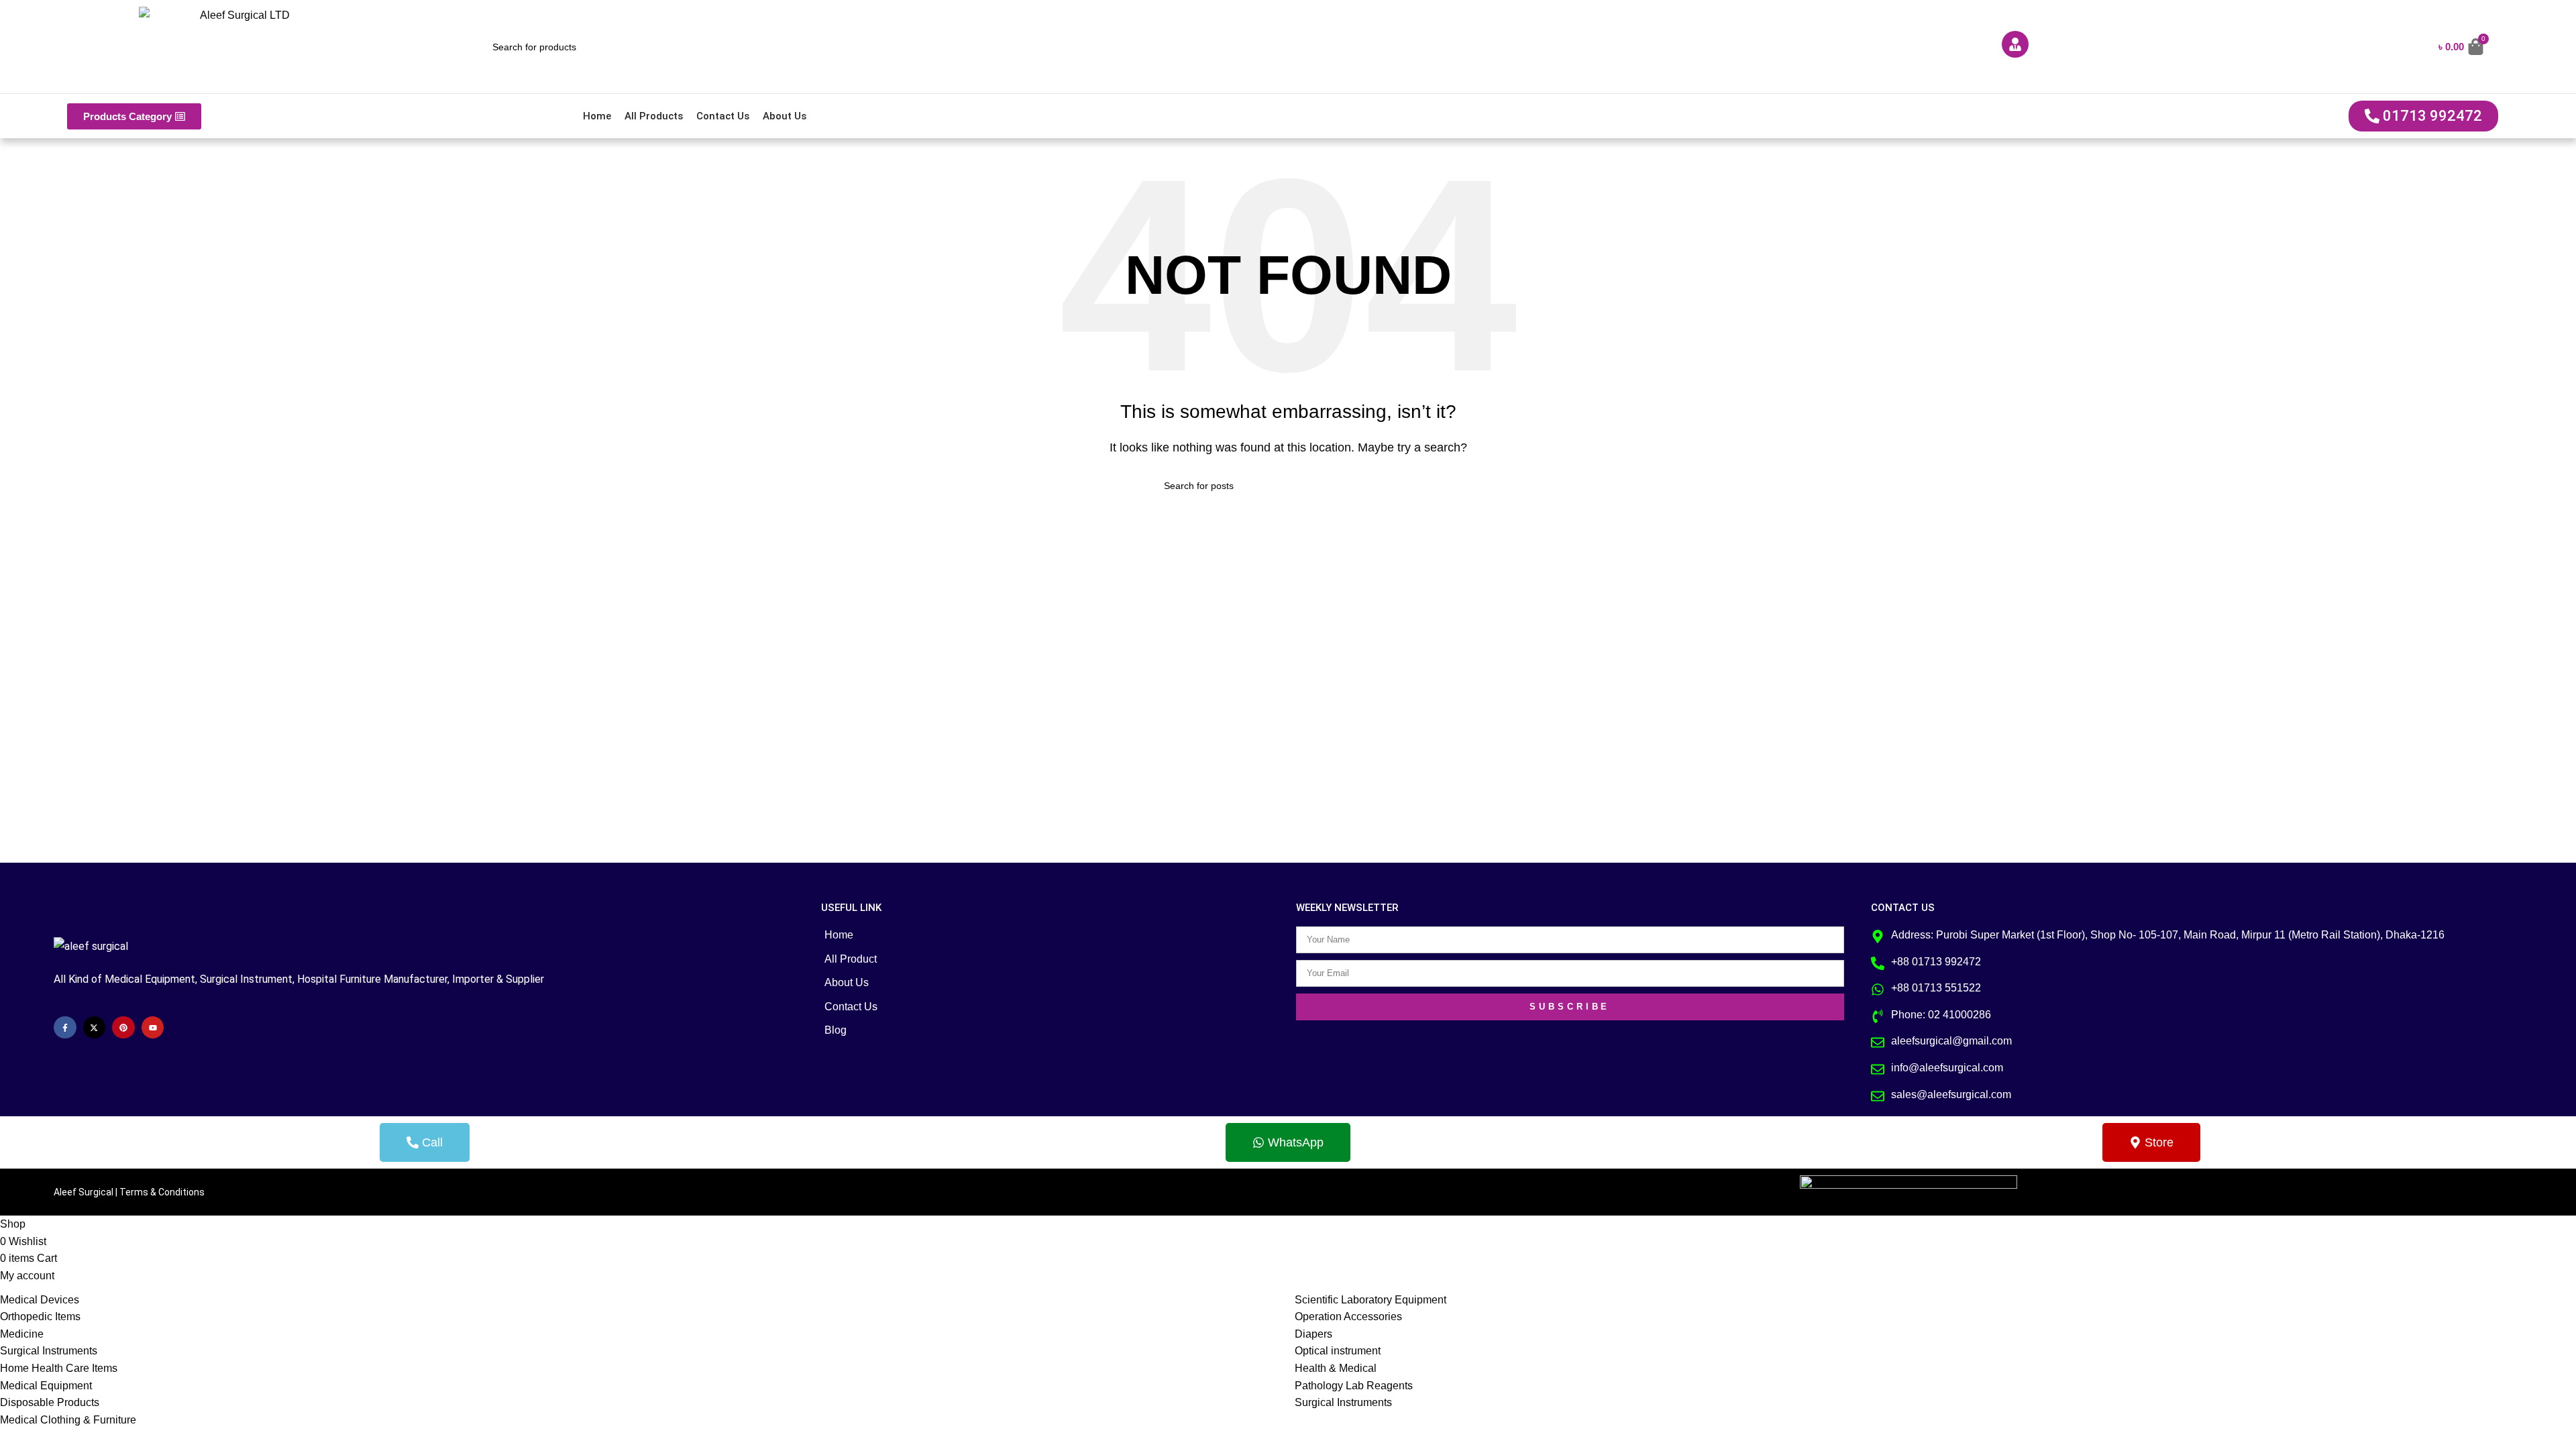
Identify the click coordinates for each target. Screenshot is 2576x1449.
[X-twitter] (95, 1028)
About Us (785, 116)
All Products (654, 116)
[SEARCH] (1407, 486)
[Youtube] (153, 1028)
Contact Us (723, 116)
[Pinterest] (123, 1028)
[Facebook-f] (65, 1028)
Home (597, 116)
